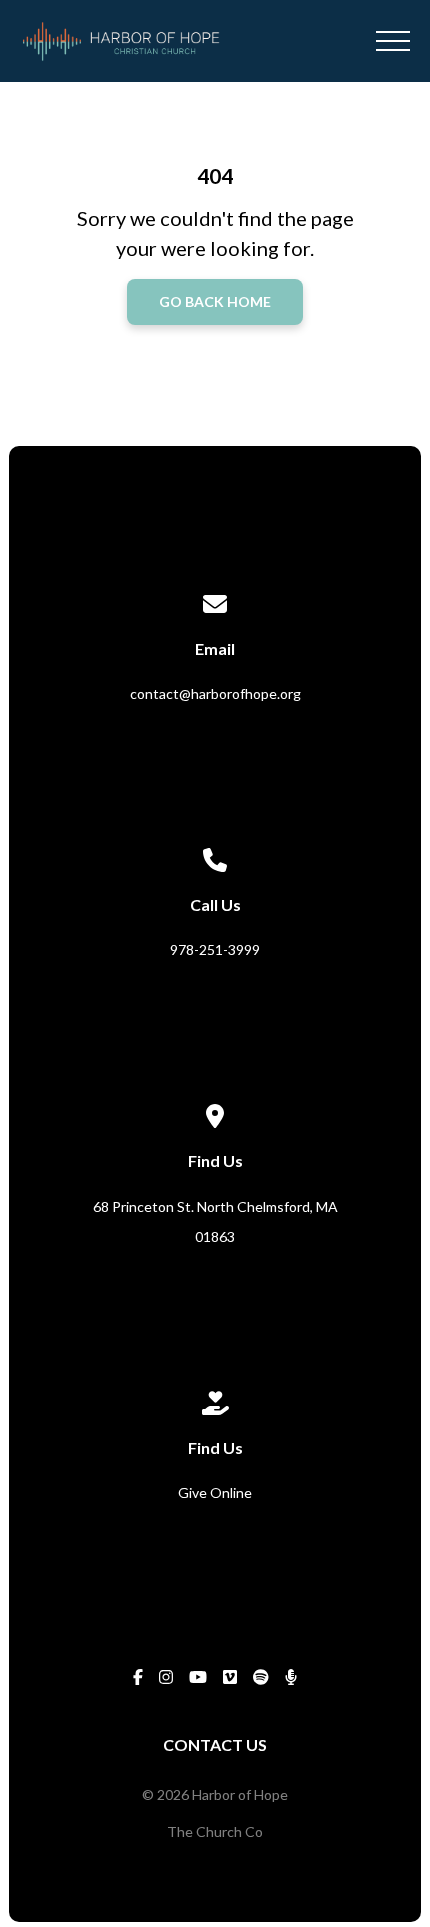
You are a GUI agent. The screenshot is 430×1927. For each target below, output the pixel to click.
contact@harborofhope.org (215, 693)
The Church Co (215, 1831)
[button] (393, 41)
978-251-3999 (215, 949)
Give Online (215, 1492)
